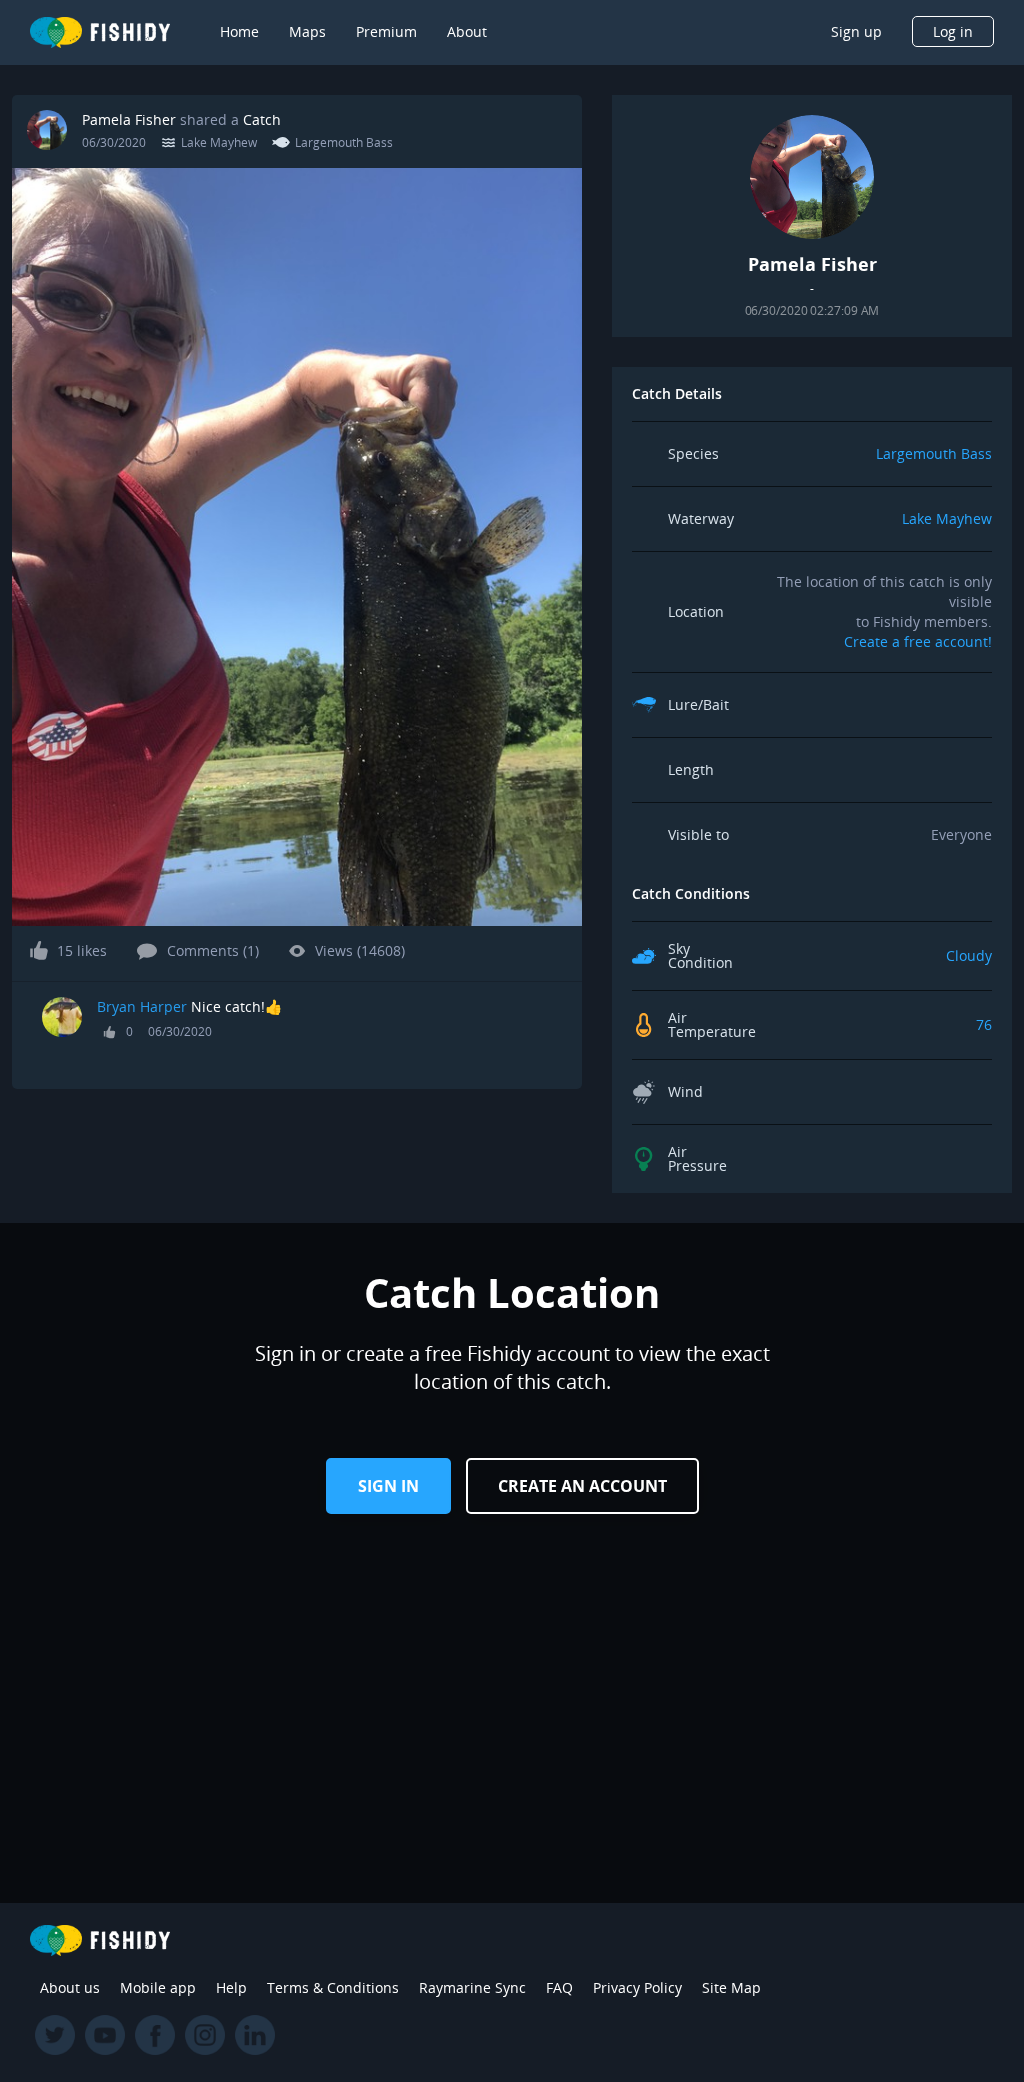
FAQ (559, 1987)
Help (231, 1987)
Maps (307, 31)
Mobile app (158, 1987)
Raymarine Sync (472, 1987)
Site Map (731, 1987)
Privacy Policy (637, 1987)
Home (239, 31)
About (467, 31)
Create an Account (582, 1486)
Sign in (388, 1486)
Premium (386, 31)
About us (70, 1987)
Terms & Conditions (333, 1987)
